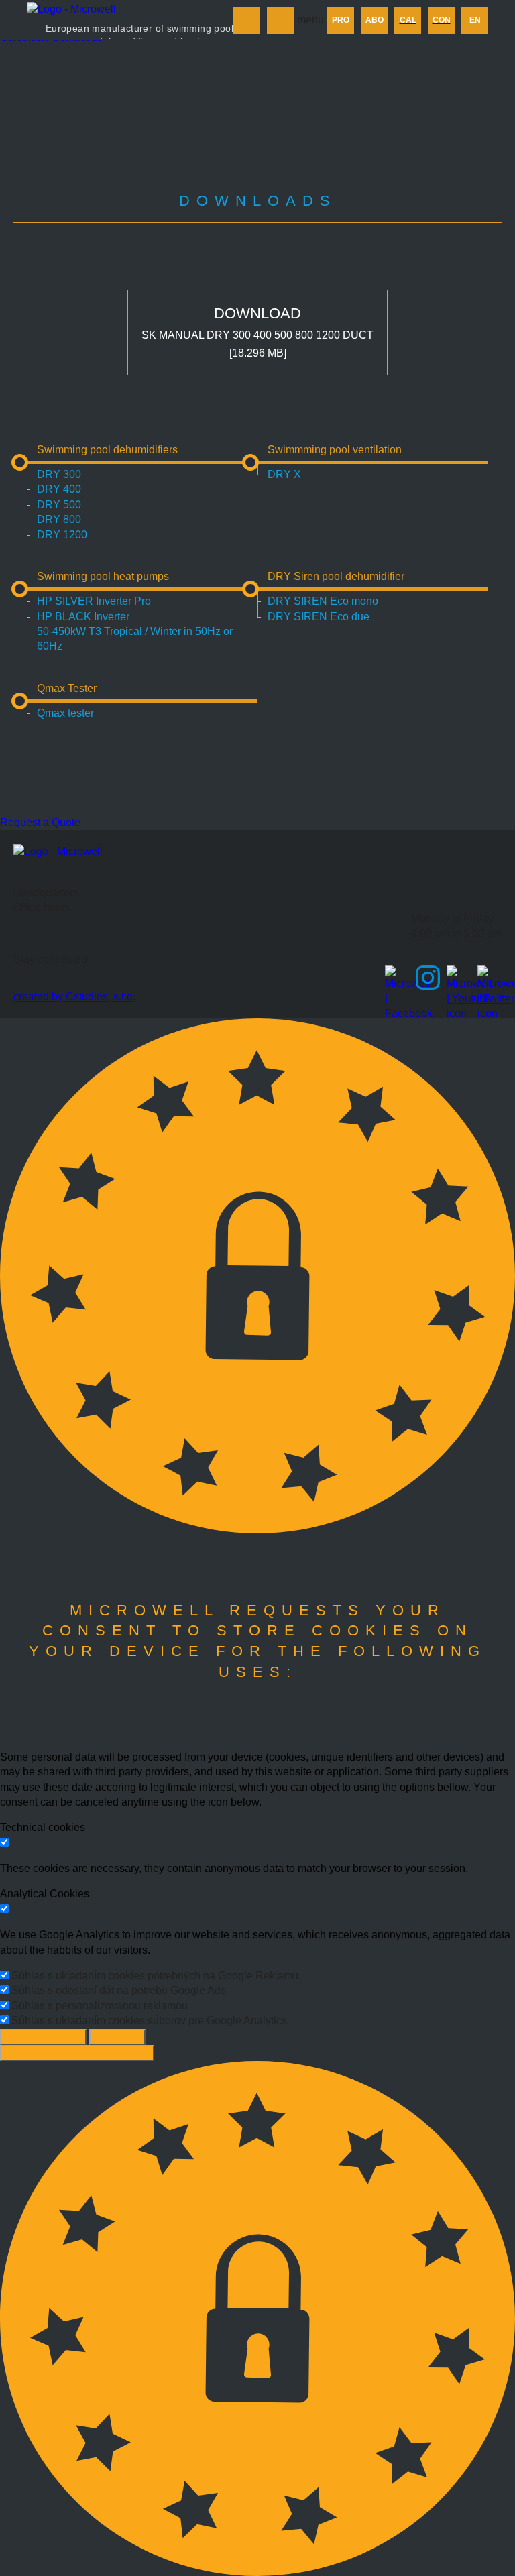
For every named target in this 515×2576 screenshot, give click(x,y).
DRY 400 (59, 489)
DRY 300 (59, 474)
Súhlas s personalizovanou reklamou (100, 2006)
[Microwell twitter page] (490, 978)
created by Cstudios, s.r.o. (74, 997)
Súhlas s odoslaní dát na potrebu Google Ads (119, 1990)
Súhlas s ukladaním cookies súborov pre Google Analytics (149, 2021)
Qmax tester (65, 713)
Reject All (117, 2037)
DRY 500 (59, 505)
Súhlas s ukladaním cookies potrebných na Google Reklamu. (156, 1976)
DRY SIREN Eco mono (323, 601)
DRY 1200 (62, 535)
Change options (43, 2037)
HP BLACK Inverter (83, 617)
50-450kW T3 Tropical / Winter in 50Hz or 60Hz (135, 639)
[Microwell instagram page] (428, 978)
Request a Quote (40, 822)
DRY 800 (59, 519)
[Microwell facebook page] (397, 978)
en (475, 20)
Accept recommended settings (77, 2053)
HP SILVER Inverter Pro (94, 601)
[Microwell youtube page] (459, 978)
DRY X (284, 474)
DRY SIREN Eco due (319, 617)
